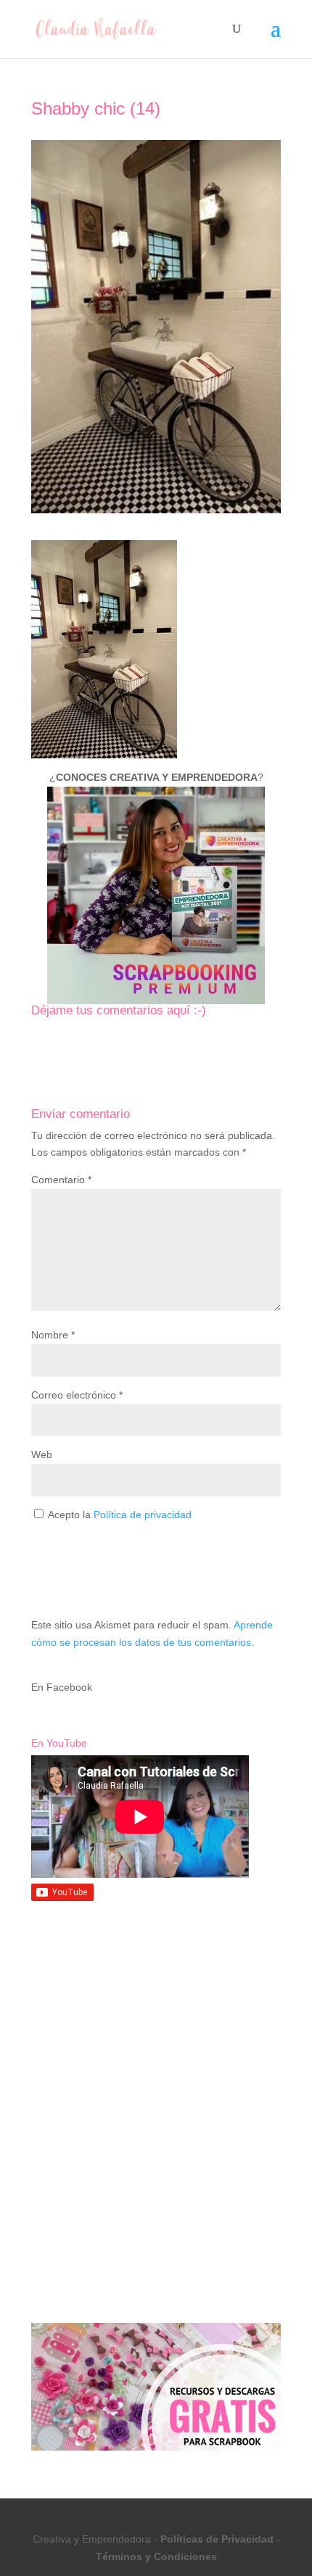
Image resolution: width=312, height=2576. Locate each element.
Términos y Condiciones (156, 2556)
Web (42, 1454)
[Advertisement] (156, 2022)
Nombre (53, 1335)
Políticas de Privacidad (217, 2539)
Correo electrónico (77, 1395)
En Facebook (62, 1687)
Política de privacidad (143, 1515)
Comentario (61, 1180)
